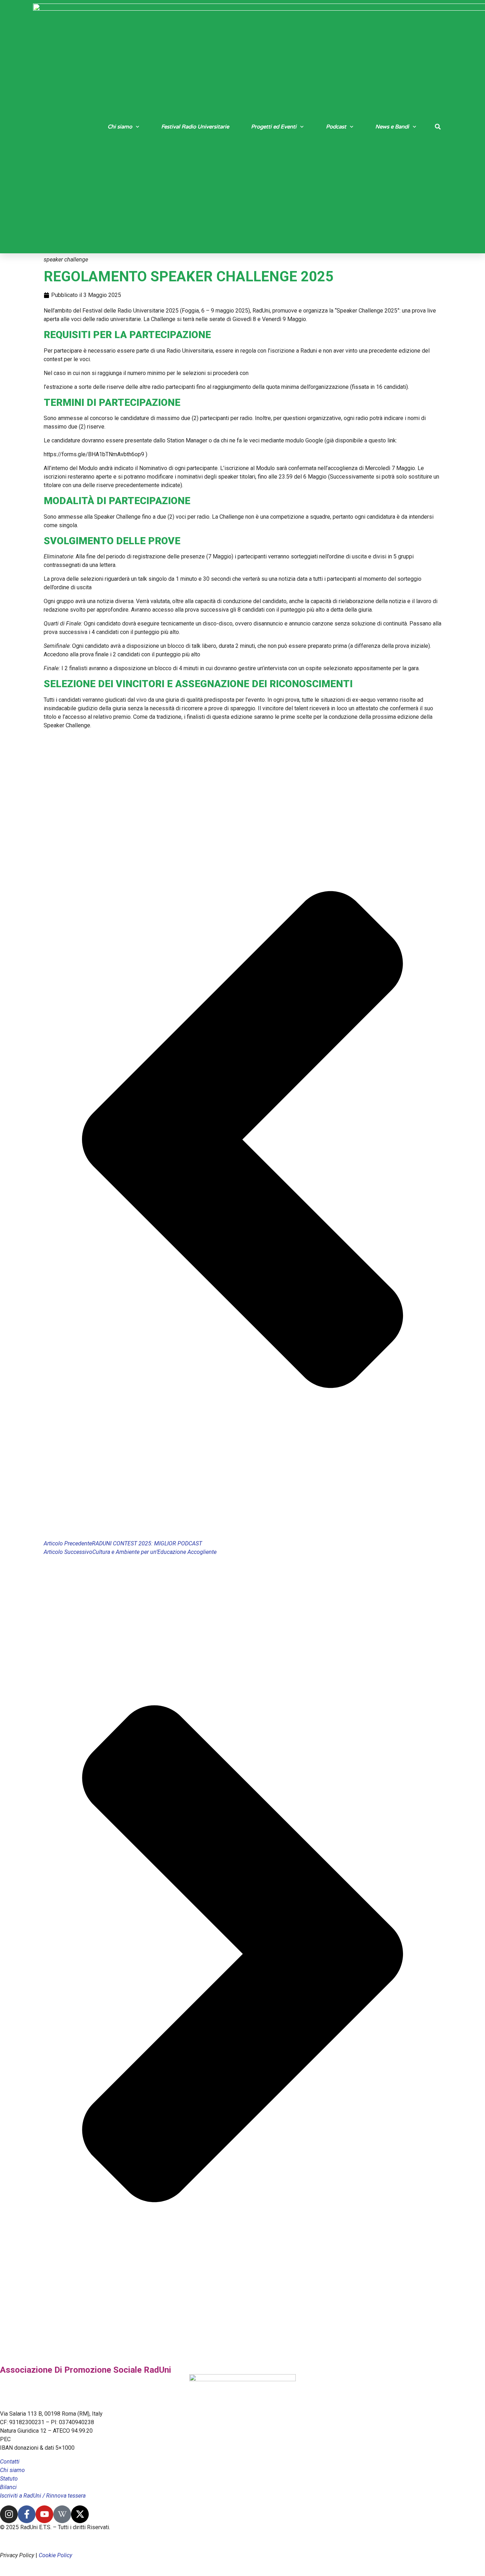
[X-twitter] (80, 2514)
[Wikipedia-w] (62, 2514)
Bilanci (8, 2487)
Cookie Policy (55, 2555)
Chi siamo (120, 127)
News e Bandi (392, 127)
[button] (438, 127)
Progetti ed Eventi (274, 127)
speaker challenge (66, 260)
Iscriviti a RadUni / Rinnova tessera (43, 2496)
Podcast (336, 127)
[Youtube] (44, 2514)
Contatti (10, 2462)
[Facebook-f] (27, 2514)
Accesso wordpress (31, 2541)
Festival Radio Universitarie (195, 127)
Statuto (9, 2479)
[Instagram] (9, 2514)
